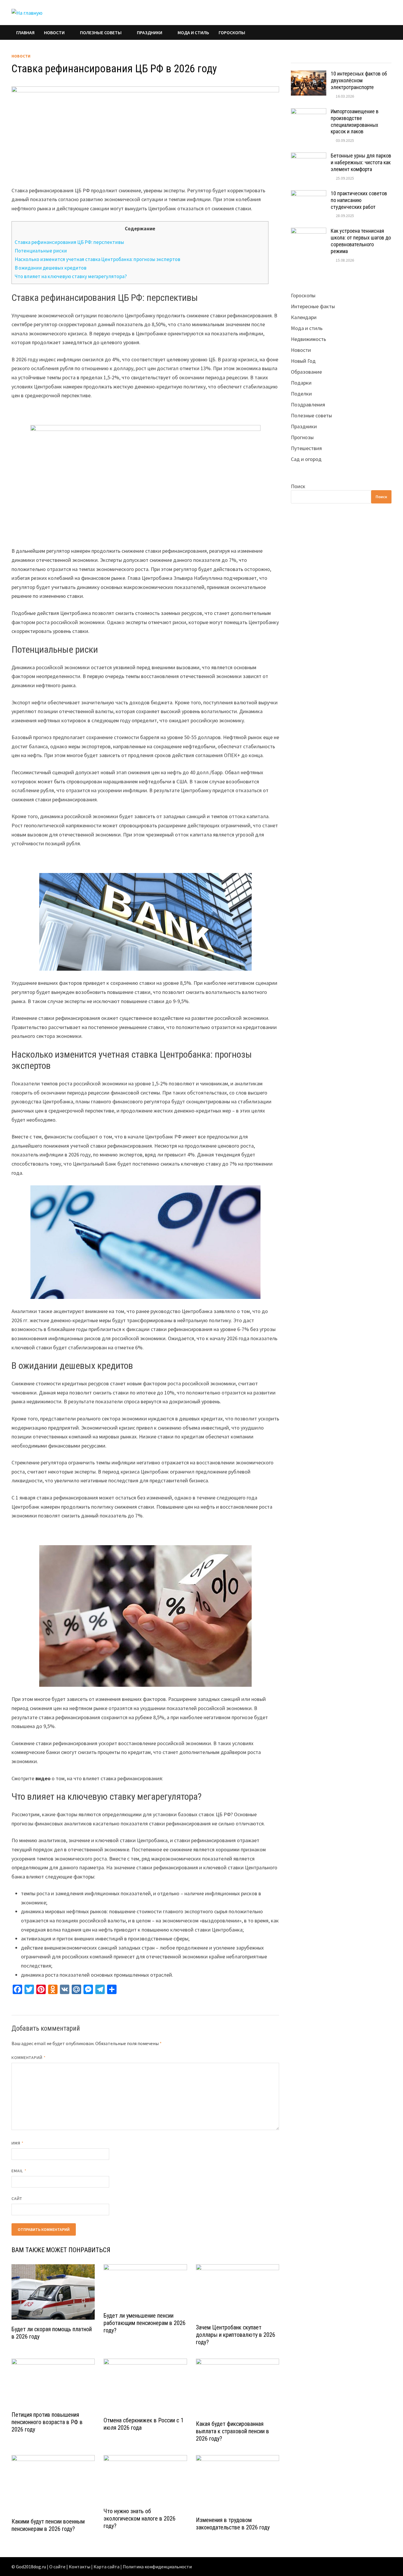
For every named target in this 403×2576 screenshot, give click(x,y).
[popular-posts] (303, 57)
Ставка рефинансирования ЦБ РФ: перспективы (69, 242)
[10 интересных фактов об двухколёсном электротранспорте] (309, 74)
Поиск (298, 486)
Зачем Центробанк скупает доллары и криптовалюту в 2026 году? (236, 2335)
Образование (306, 372)
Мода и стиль (193, 32)
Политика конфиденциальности (157, 2567)
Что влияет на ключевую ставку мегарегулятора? (71, 276)
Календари (304, 317)
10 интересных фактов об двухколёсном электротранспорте (359, 80)
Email (19, 2171)
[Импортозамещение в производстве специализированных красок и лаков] (309, 112)
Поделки (301, 394)
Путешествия (306, 448)
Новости (54, 32)
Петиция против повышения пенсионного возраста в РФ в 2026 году (47, 2422)
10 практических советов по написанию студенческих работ (359, 200)
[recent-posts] (329, 57)
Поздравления (308, 405)
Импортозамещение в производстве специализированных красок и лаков (355, 122)
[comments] (354, 57)
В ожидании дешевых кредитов (51, 268)
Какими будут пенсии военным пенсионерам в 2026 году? (48, 2525)
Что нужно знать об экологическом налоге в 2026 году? (140, 2518)
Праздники (150, 32)
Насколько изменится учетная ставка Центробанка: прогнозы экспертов (98, 259)
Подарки (301, 383)
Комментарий (29, 2057)
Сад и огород (306, 459)
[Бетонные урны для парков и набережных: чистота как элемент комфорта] (309, 156)
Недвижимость (308, 339)
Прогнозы (302, 437)
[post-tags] (379, 57)
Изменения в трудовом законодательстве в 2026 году (233, 2524)
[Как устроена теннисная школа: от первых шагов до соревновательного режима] (309, 232)
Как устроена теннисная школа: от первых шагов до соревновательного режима (361, 241)
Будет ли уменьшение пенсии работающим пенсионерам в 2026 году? (145, 2323)
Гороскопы (232, 32)
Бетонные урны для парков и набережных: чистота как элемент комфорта (361, 162)
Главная (25, 32)
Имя (18, 2143)
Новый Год (303, 361)
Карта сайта (107, 2567)
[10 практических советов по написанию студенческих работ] (309, 194)
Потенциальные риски (41, 251)
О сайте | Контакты (70, 2567)
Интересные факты (313, 306)
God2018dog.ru (31, 2567)
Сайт (17, 2198)
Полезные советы (101, 32)
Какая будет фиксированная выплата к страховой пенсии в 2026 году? (232, 2431)
